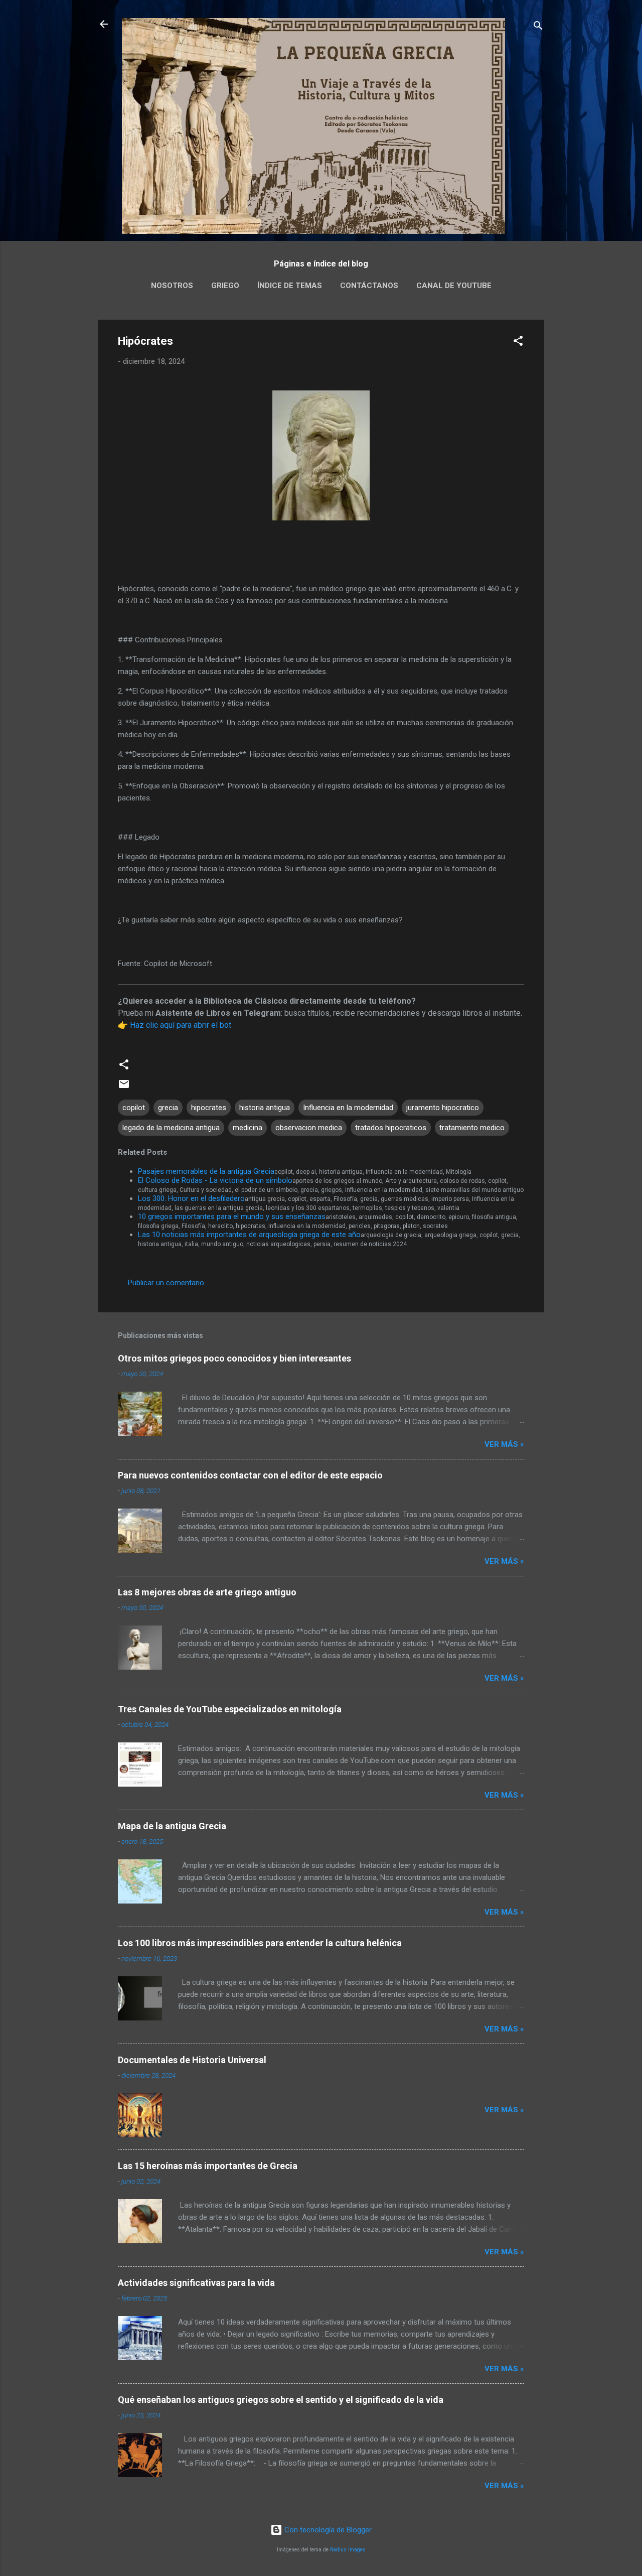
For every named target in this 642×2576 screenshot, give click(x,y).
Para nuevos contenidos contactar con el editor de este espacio (250, 1475)
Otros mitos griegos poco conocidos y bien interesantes (234, 1358)
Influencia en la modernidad (348, 1108)
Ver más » (504, 1444)
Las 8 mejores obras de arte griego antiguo (207, 1592)
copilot (134, 1108)
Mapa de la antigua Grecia (172, 1826)
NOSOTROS (172, 286)
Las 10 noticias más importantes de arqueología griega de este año (249, 1235)
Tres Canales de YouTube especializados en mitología (230, 1709)
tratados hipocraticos (391, 1128)
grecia (168, 1108)
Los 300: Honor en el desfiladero (191, 1198)
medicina (248, 1128)
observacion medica (309, 1128)
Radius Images (348, 2550)
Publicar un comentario (166, 1283)
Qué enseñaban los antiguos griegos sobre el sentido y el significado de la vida (281, 2400)
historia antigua (265, 1108)
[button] (518, 343)
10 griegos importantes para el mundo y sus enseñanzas (232, 1216)
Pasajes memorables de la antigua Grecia (206, 1171)
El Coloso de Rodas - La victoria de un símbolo (215, 1180)
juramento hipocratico (443, 1108)
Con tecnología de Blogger (327, 2530)
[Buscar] (538, 27)
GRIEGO (225, 286)
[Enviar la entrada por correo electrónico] (124, 1088)
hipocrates (209, 1108)
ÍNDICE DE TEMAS (290, 286)
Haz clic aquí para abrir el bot (181, 1025)
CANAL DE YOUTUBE (454, 286)
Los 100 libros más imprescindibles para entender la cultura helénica (260, 1943)
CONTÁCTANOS (369, 286)
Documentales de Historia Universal (192, 2060)
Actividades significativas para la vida (196, 2283)
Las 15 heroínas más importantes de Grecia (208, 2166)
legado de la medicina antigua (171, 1128)
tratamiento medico (472, 1128)
